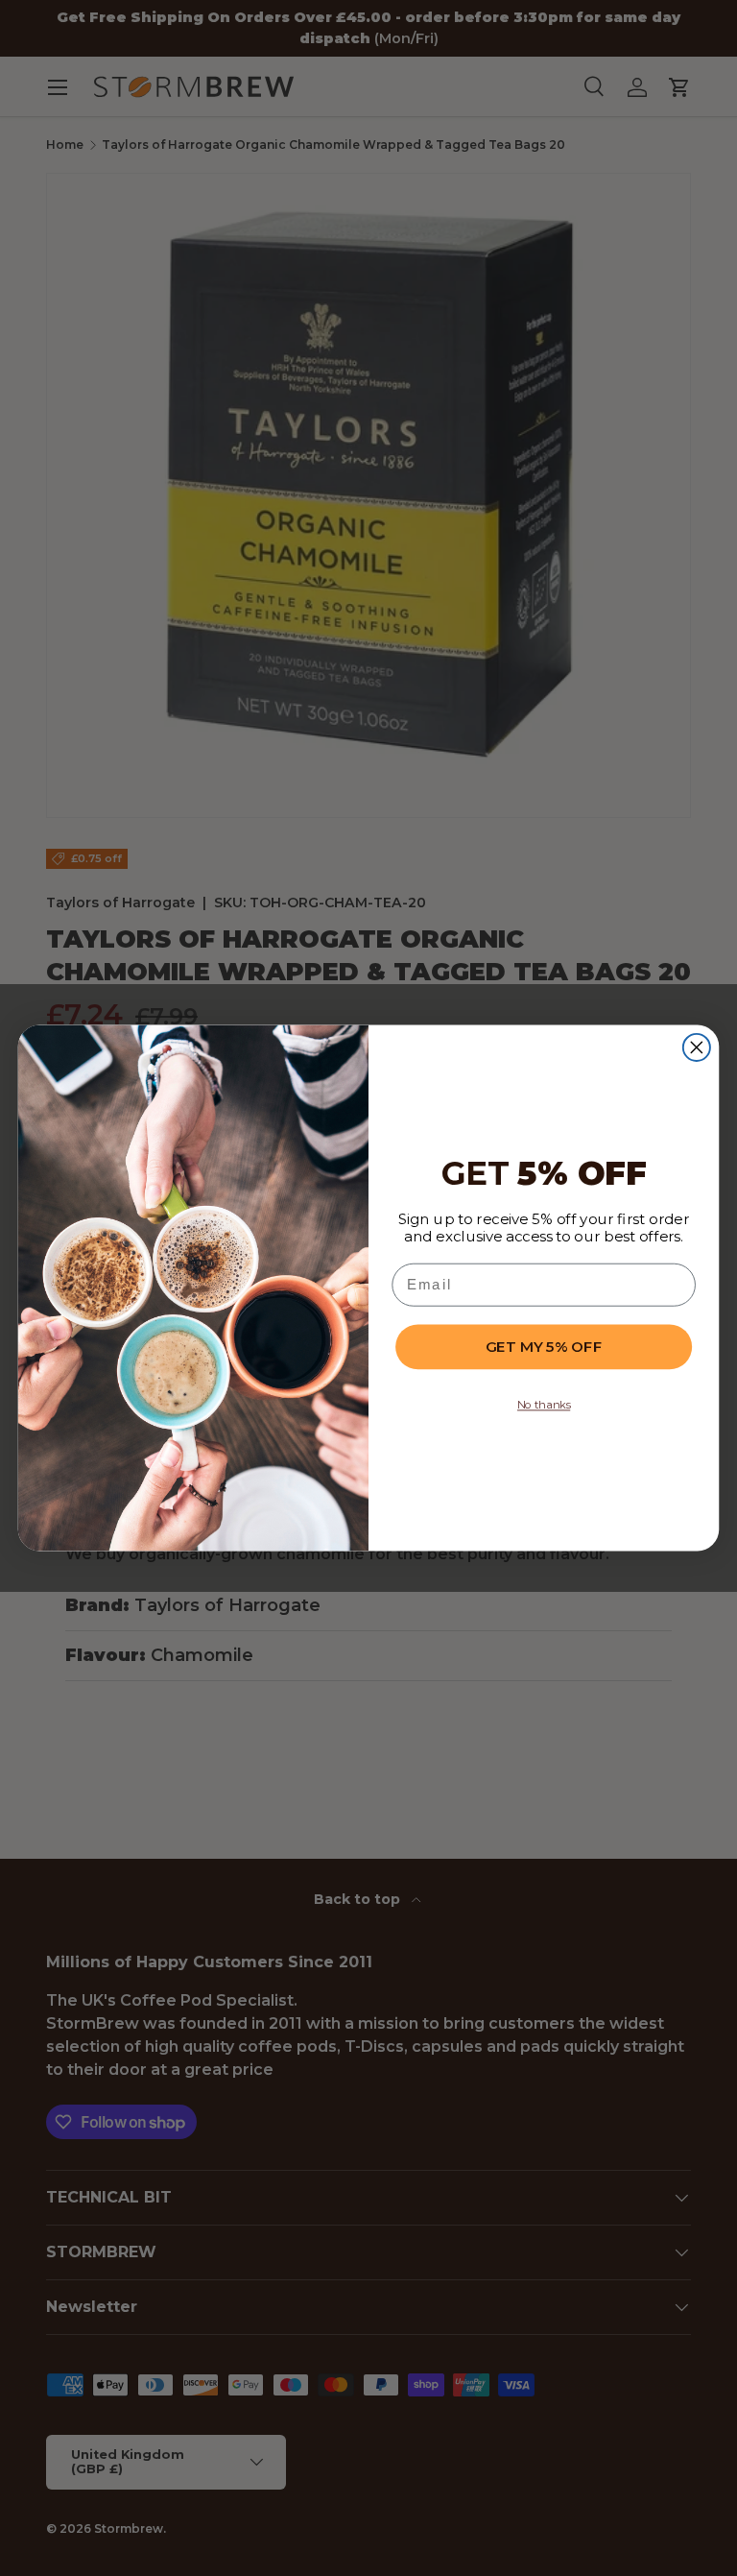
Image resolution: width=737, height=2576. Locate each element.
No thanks (544, 1405)
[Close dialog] (697, 1047)
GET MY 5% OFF (544, 1346)
